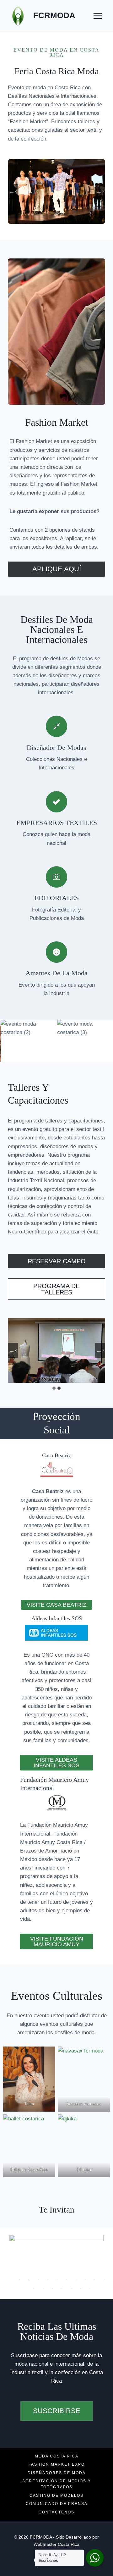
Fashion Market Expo (57, 2464)
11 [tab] (34, 2288)
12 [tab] (43, 2288)
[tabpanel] (56, 2258)
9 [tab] (95, 2279)
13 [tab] (52, 2288)
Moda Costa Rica (57, 2456)
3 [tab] (38, 2279)
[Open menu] (98, 16)
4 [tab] (48, 2279)
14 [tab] (62, 2288)
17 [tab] (90, 2288)
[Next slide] (100, 191)
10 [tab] (104, 2279)
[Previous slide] (13, 1350)
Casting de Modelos (56, 2496)
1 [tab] (19, 2279)
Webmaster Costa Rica (56, 2544)
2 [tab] (29, 2279)
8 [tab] (85, 2279)
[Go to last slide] (13, 191)
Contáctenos (56, 2512)
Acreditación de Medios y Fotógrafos (57, 2484)
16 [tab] (81, 2288)
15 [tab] (71, 2288)
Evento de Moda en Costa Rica (56, 52)
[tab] (54, 1388)
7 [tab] (76, 2279)
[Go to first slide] (100, 1350)
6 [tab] (67, 2279)
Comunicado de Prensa (57, 2504)
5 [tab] (57, 2279)
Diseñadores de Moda (57, 2473)
